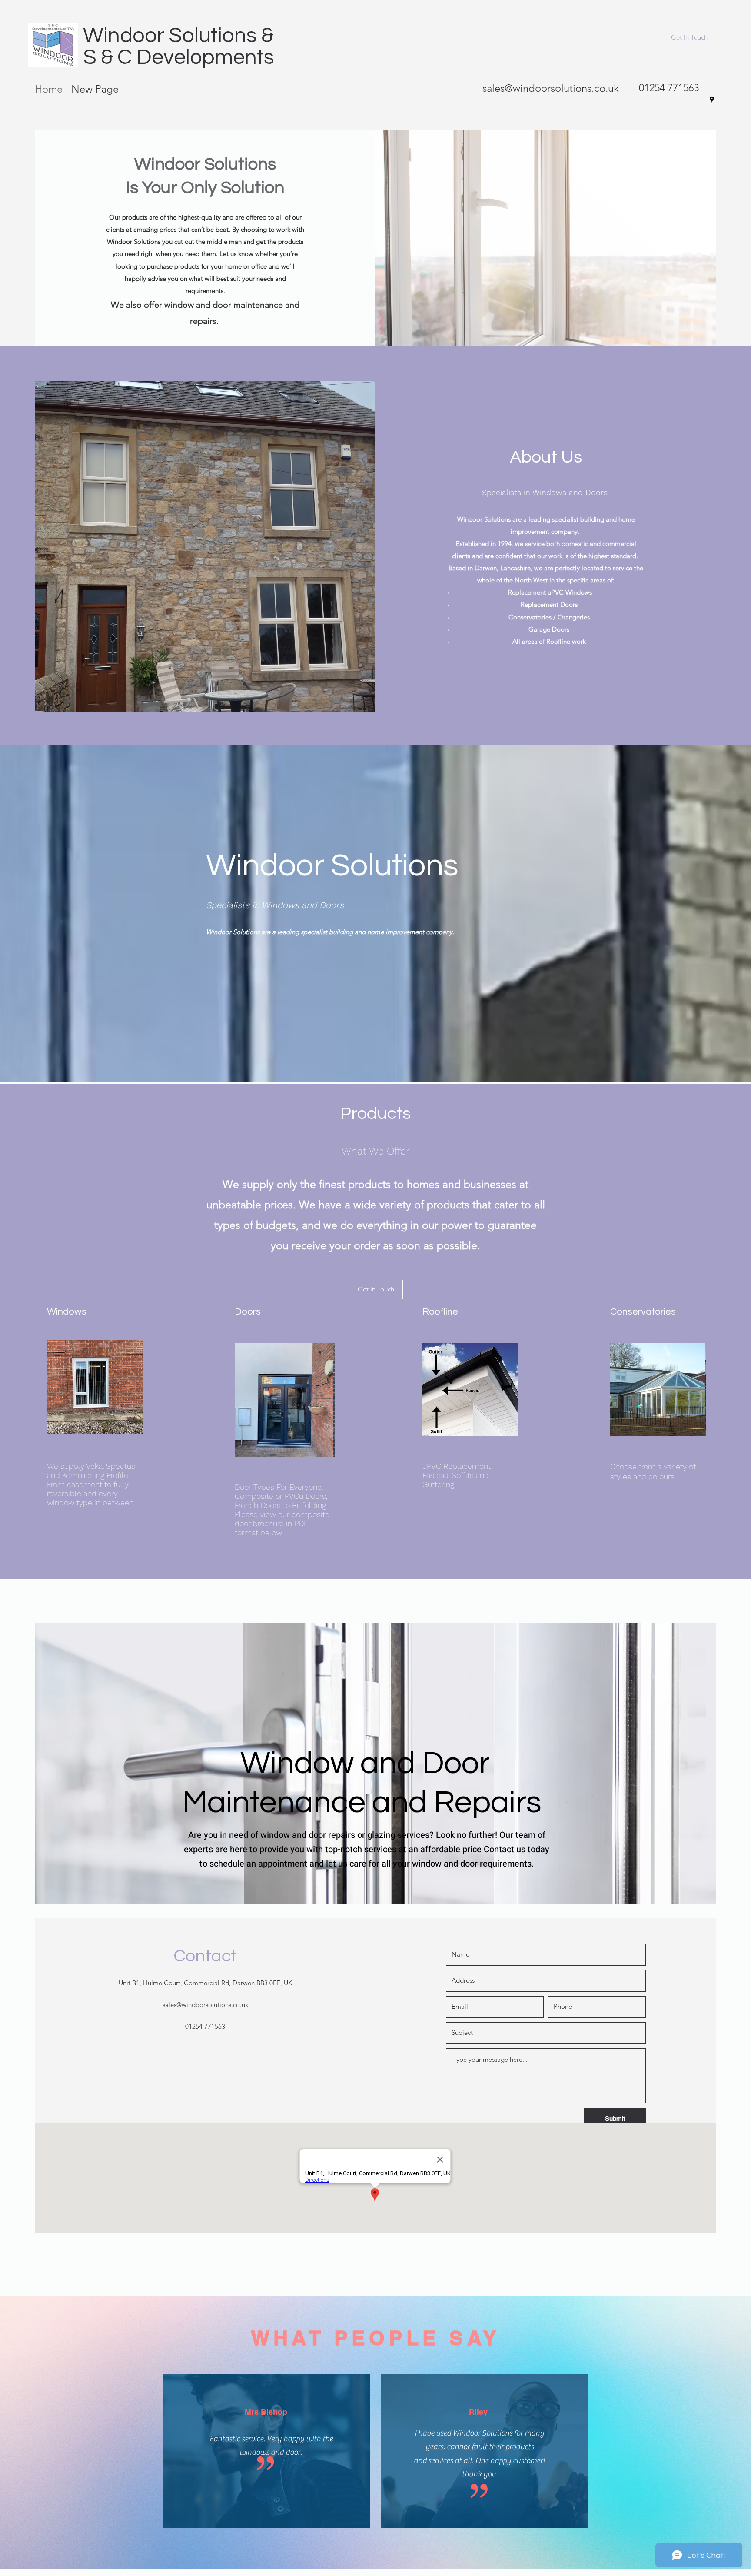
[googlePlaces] (712, 100)
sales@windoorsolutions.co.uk (551, 88)
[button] (689, 38)
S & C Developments (179, 57)
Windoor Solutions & (178, 36)
